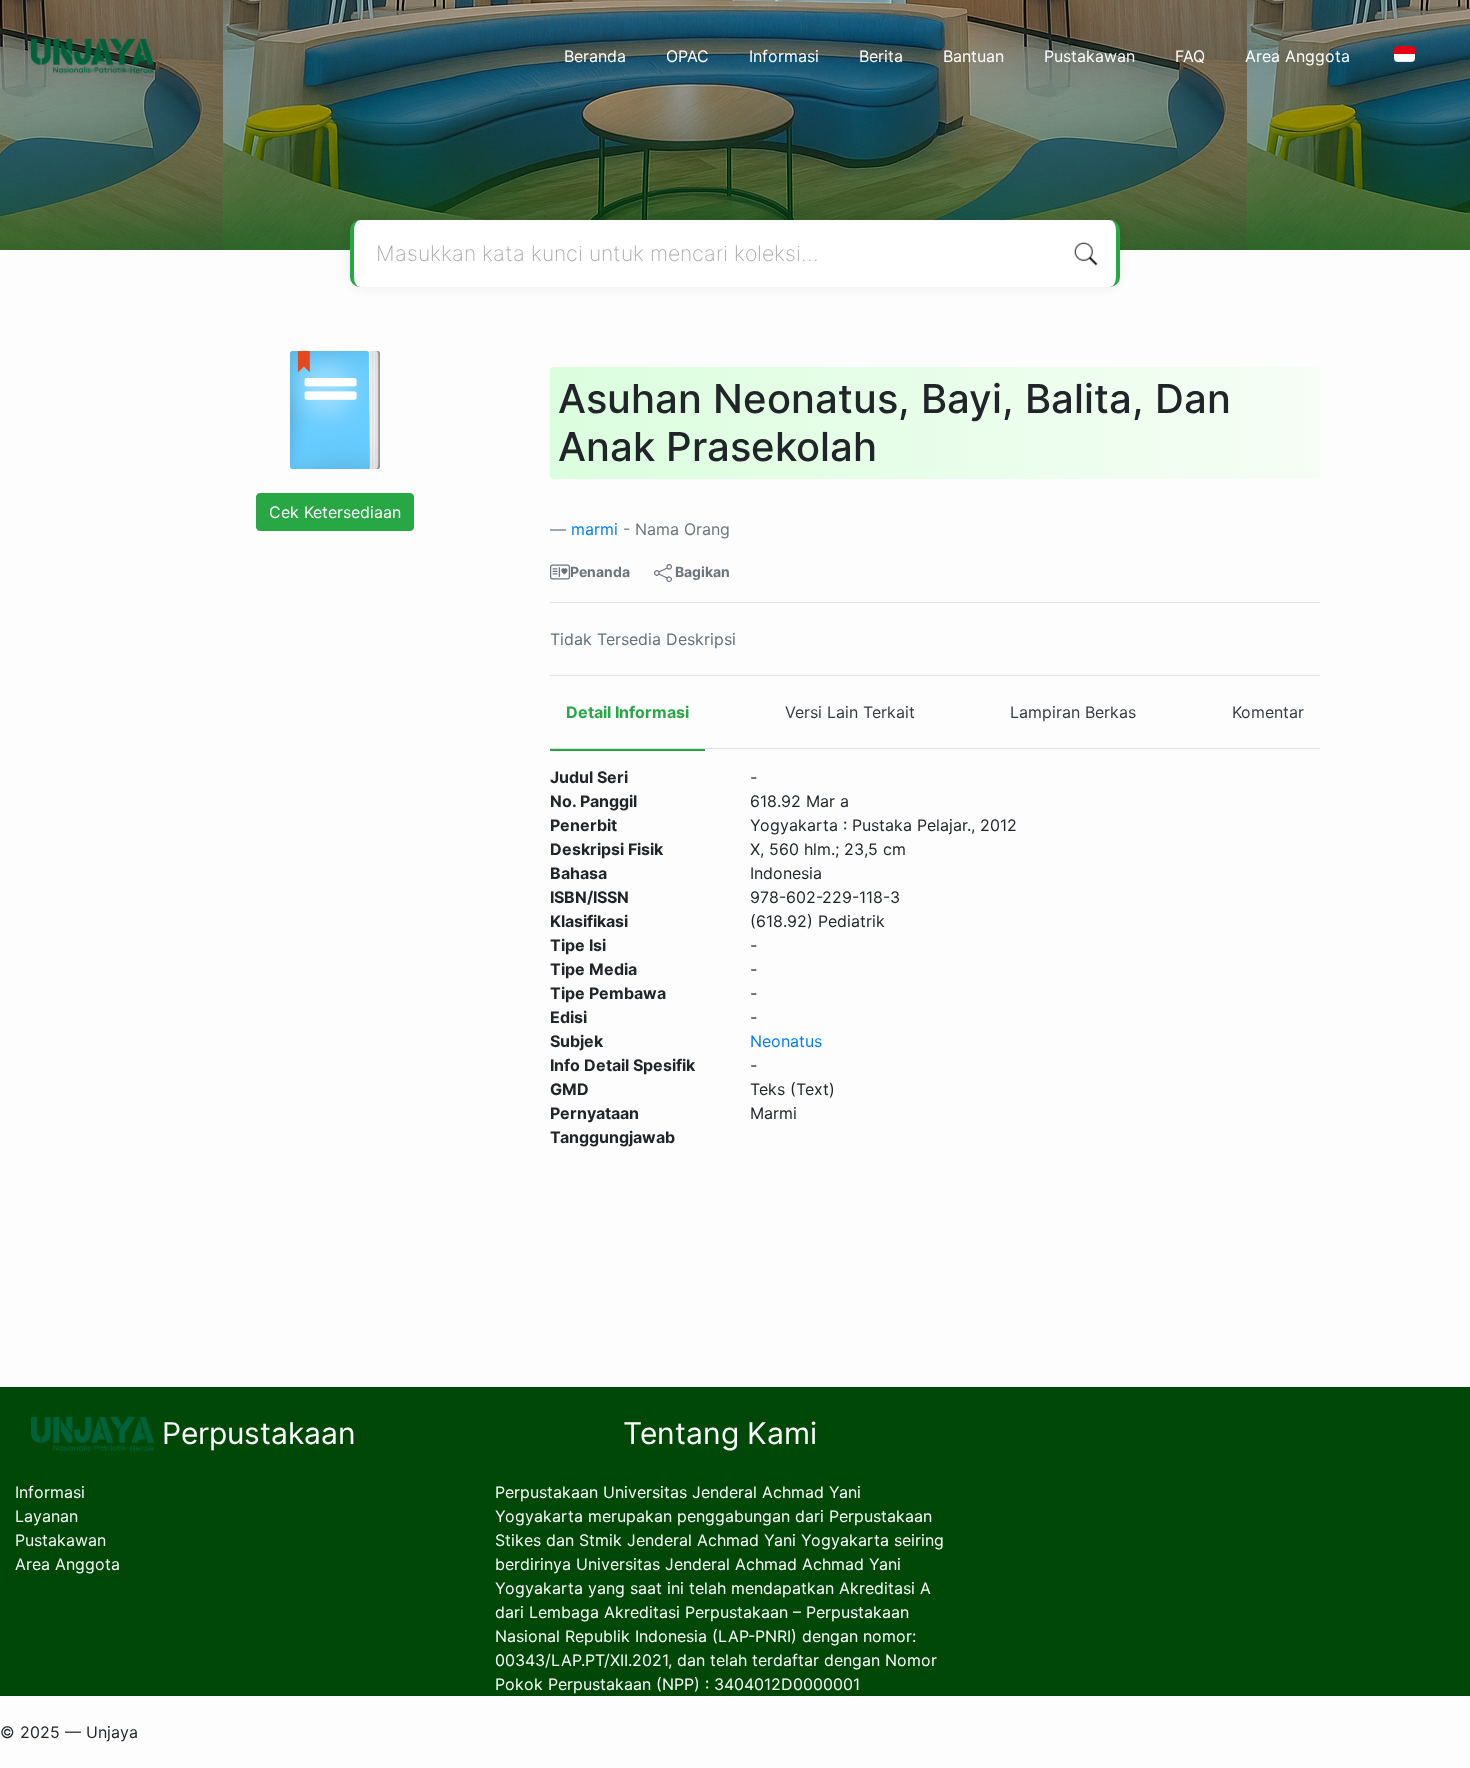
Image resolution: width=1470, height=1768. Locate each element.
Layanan (46, 1516)
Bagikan (701, 571)
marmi (594, 529)
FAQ (1190, 56)
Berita (881, 56)
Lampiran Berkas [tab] (1073, 712)
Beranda (595, 56)
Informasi (784, 56)
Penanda (600, 571)
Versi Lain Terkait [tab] (850, 712)
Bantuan (973, 56)
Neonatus (786, 1041)
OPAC (687, 56)
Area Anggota (1297, 56)
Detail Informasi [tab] (627, 712)
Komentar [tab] (1268, 712)
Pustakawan (1089, 56)
